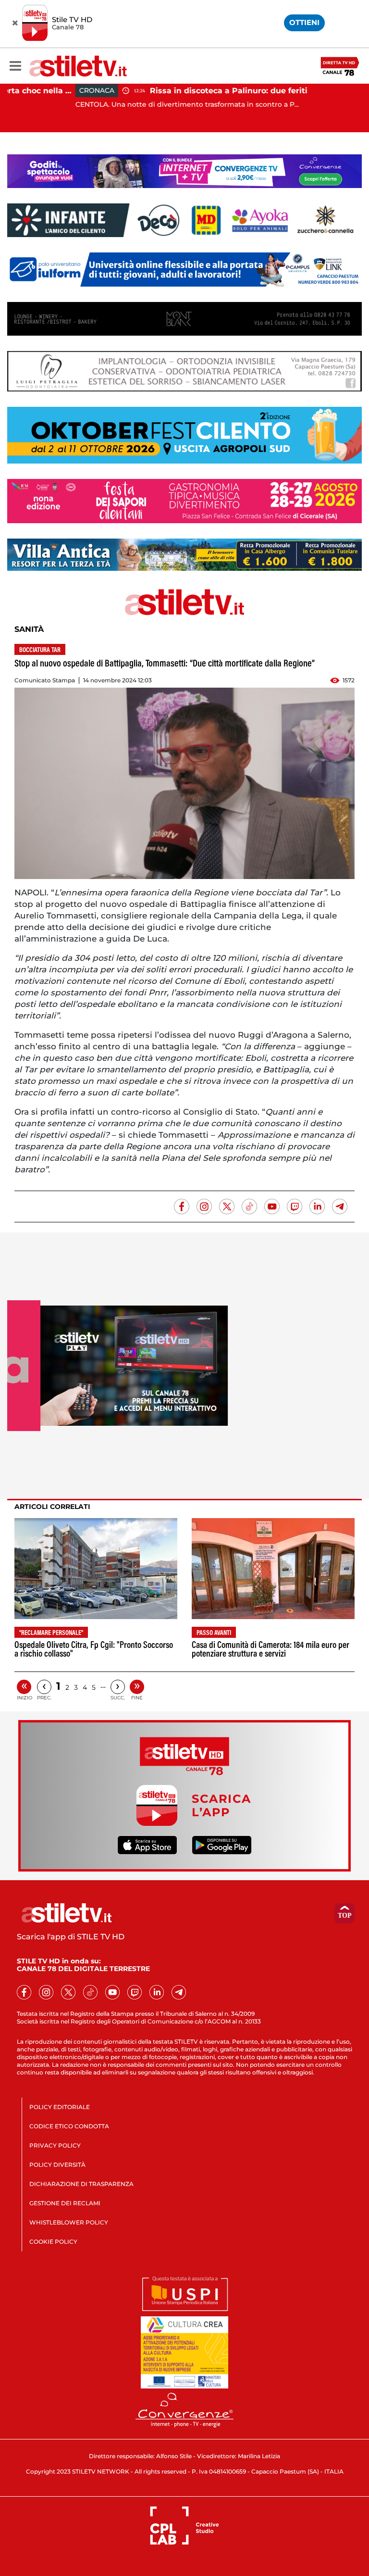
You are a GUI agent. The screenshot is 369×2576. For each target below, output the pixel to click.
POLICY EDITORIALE (60, 2107)
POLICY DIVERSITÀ (57, 2165)
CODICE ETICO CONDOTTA (69, 2126)
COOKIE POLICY (53, 2242)
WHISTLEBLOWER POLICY (69, 2222)
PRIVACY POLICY (55, 2145)
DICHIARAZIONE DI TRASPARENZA (81, 2184)
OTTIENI (304, 22)
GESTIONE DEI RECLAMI (65, 2203)
